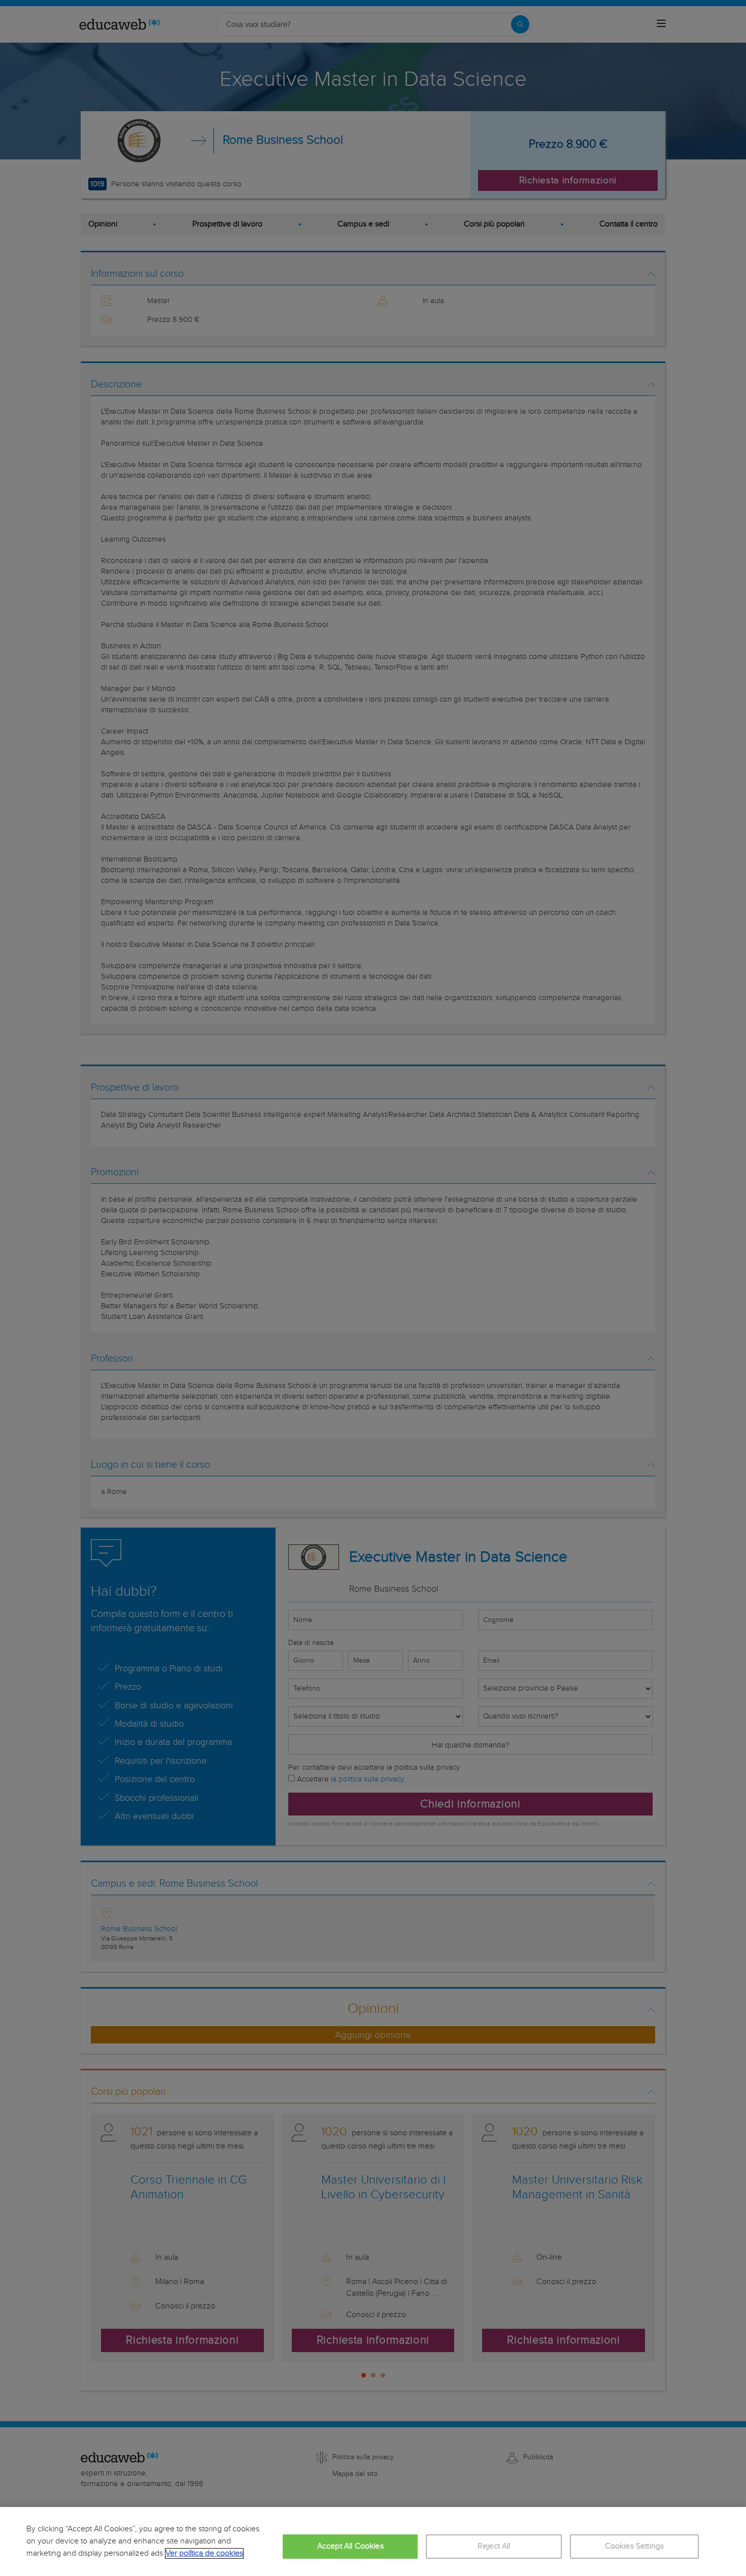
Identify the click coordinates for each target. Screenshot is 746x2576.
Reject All (494, 2546)
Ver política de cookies (204, 2553)
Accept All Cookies (350, 2546)
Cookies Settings (635, 2546)
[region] (373, 2541)
